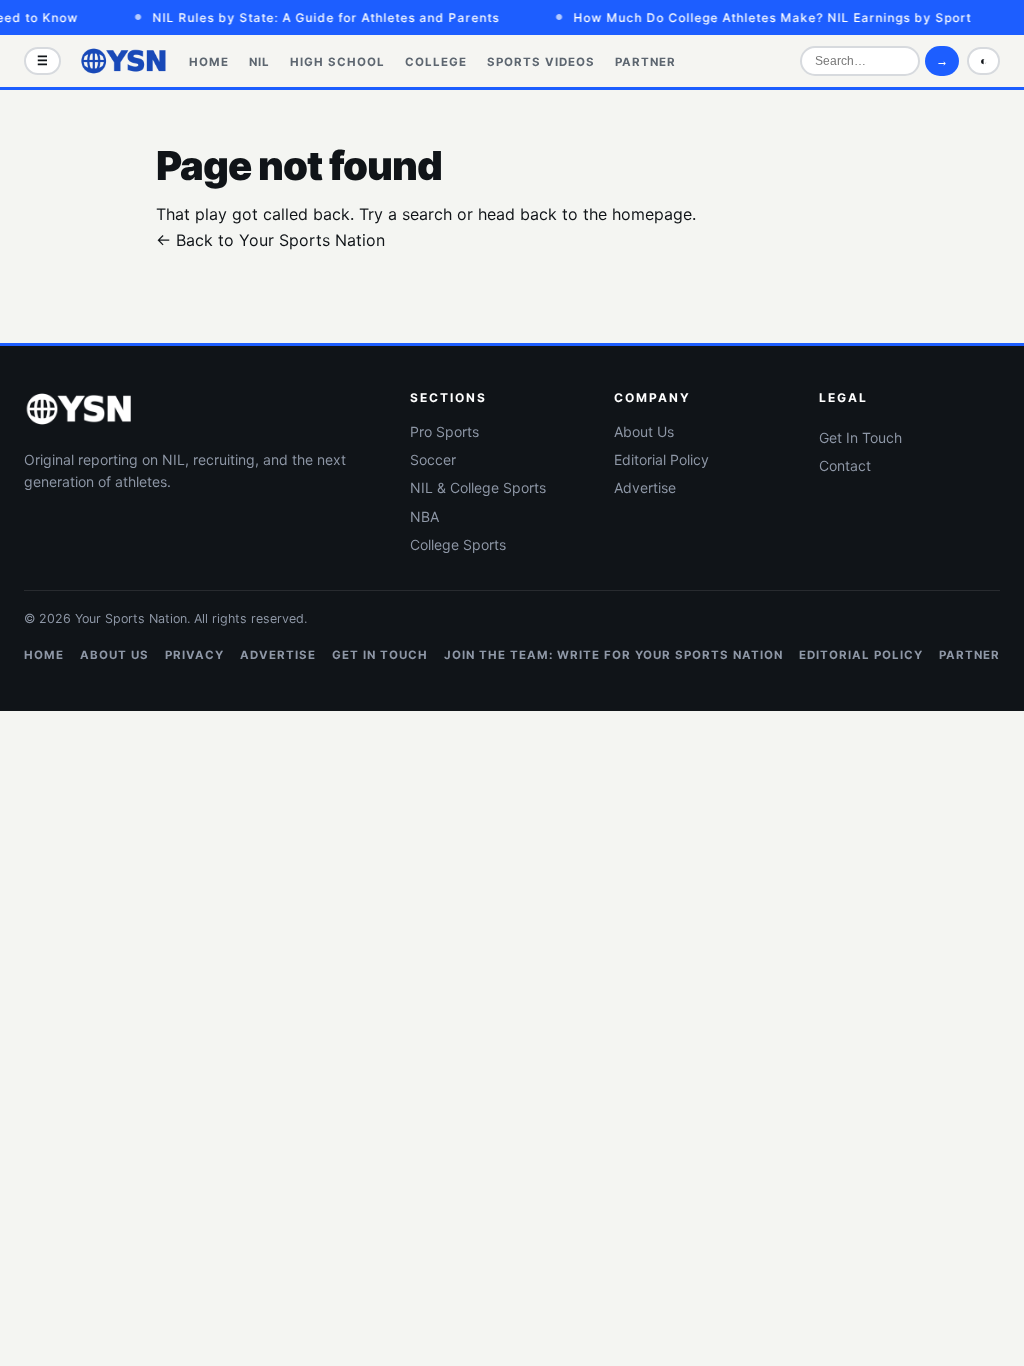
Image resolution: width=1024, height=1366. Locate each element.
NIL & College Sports (478, 487)
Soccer (433, 459)
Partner (645, 62)
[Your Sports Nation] (124, 61)
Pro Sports (444, 431)
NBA (424, 516)
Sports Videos (541, 62)
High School (337, 62)
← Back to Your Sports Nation (270, 240)
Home (209, 62)
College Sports (458, 544)
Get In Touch (860, 437)
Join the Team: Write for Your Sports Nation (613, 655)
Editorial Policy (661, 459)
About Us (644, 431)
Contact (845, 465)
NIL (259, 62)
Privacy (194, 655)
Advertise (645, 487)
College (436, 62)
